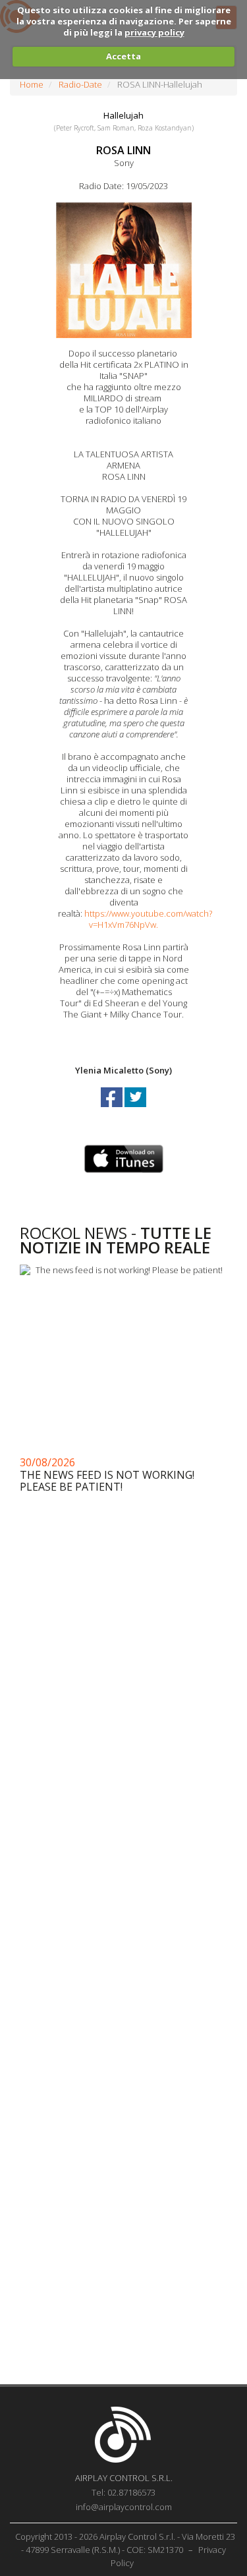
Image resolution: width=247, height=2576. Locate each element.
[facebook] (113, 1109)
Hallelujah (123, 115)
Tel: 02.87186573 (123, 2492)
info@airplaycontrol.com (124, 2507)
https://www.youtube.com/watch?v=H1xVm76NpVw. (148, 919)
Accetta (123, 56)
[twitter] (135, 1109)
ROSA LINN (123, 150)
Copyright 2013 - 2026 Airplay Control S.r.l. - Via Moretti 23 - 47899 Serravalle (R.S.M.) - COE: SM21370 (125, 2543)
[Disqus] (123, 1848)
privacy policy (154, 32)
